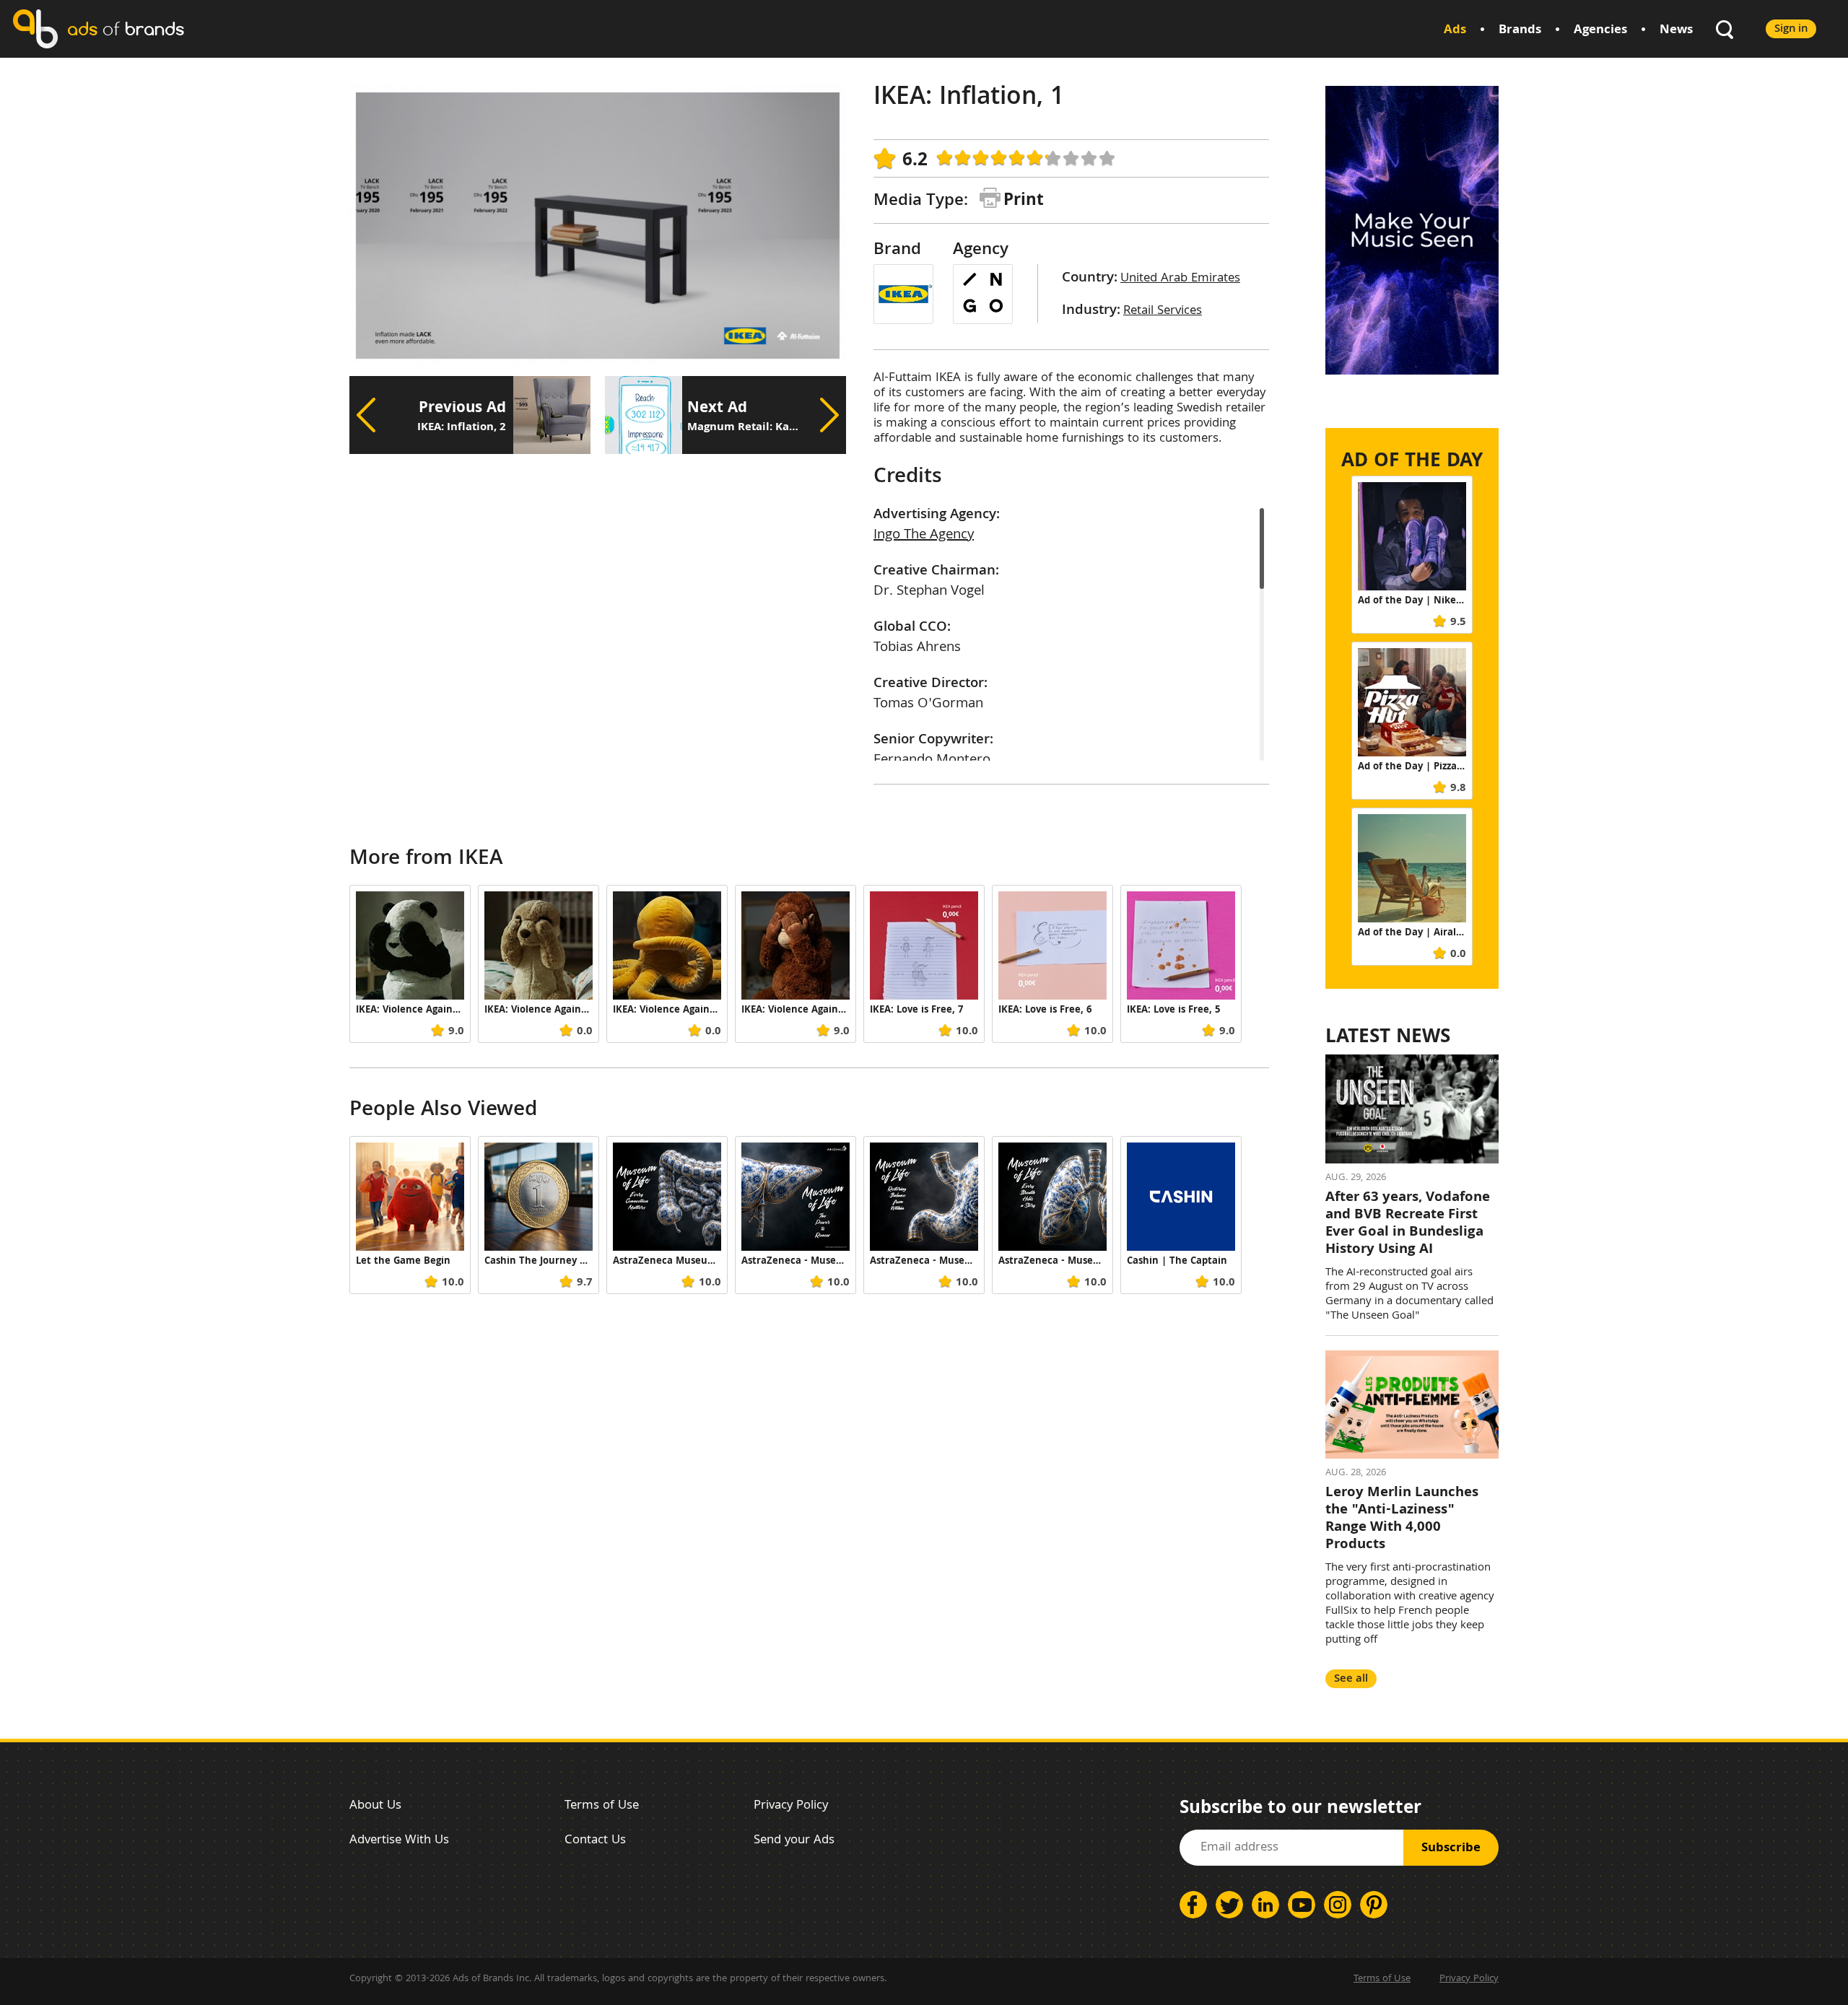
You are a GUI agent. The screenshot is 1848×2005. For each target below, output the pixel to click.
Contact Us (595, 1841)
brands (126, 29)
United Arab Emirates (1180, 279)
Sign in (1791, 29)
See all (1351, 1679)
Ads (1455, 31)
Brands (1520, 31)
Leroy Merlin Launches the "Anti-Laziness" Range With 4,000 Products (1402, 1519)
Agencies (1600, 31)
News (1676, 31)
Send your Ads (794, 1841)
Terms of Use (602, 1806)
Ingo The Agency (924, 536)
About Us (375, 1806)
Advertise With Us (399, 1841)
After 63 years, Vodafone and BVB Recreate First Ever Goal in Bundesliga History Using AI (1408, 1224)
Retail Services (1163, 311)
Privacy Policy (791, 1806)
